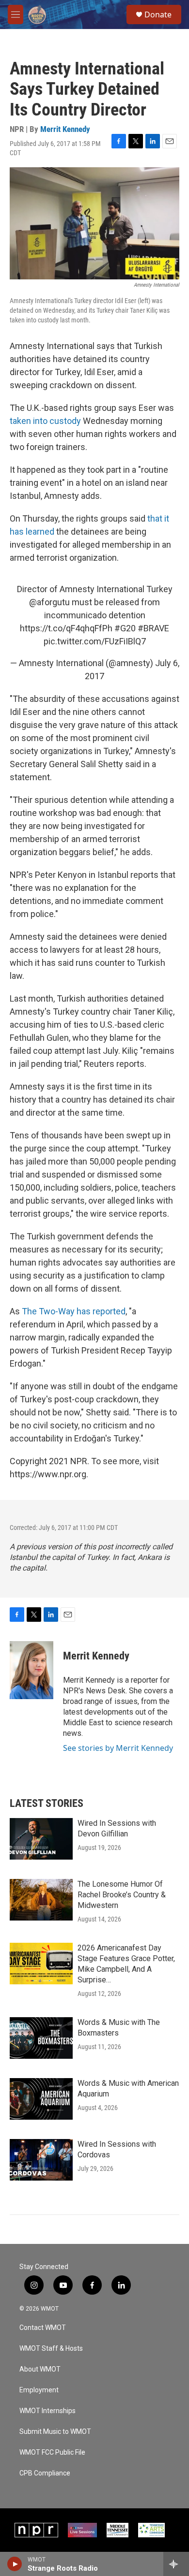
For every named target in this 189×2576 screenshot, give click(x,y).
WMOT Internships (47, 2411)
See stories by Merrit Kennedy (118, 1748)
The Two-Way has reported (74, 1311)
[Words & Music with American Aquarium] (41, 2099)
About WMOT (40, 2369)
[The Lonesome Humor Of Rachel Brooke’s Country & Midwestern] (41, 1900)
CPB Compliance (45, 2473)
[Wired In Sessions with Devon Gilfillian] (41, 1839)
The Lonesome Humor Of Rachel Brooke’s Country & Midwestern (122, 1895)
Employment (39, 2390)
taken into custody (45, 421)
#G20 (125, 628)
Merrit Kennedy (65, 129)
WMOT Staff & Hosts (51, 2349)
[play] (15, 2564)
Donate (158, 15)
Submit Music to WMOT (55, 2432)
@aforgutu (49, 602)
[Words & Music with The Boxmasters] (41, 2038)
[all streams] (176, 2564)
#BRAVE (153, 628)
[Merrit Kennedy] (31, 1670)
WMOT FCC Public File (52, 2452)
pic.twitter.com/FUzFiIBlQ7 (95, 641)
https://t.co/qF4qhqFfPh (66, 628)
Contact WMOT (43, 2328)
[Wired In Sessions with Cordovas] (41, 2160)
